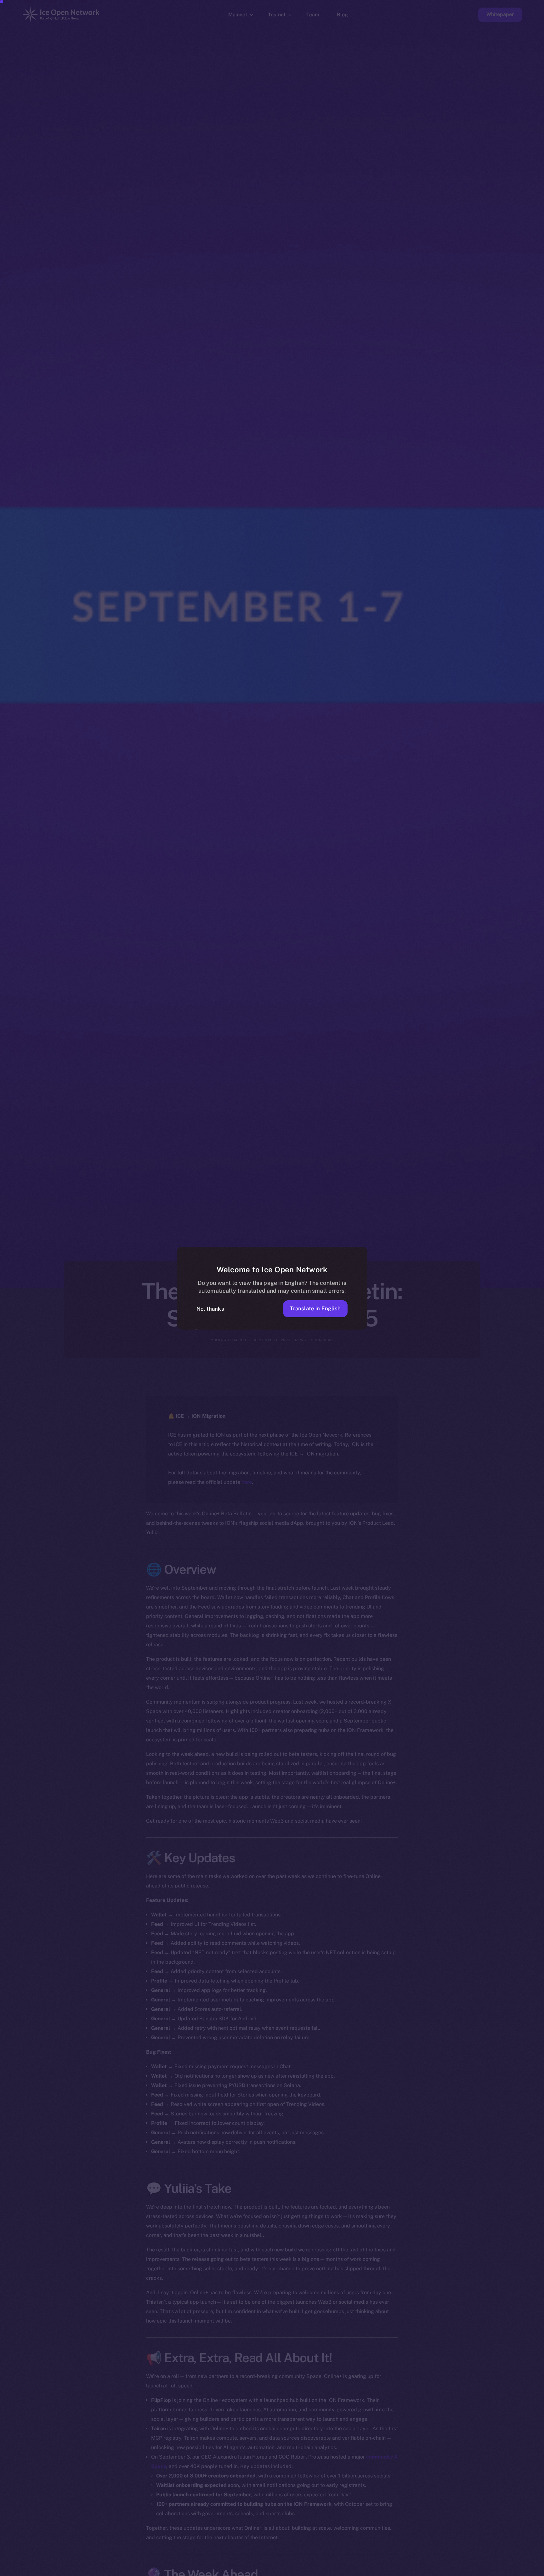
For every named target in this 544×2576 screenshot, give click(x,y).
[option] (239, 2570)
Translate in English (315, 1308)
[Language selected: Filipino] (383, 2570)
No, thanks (210, 1309)
